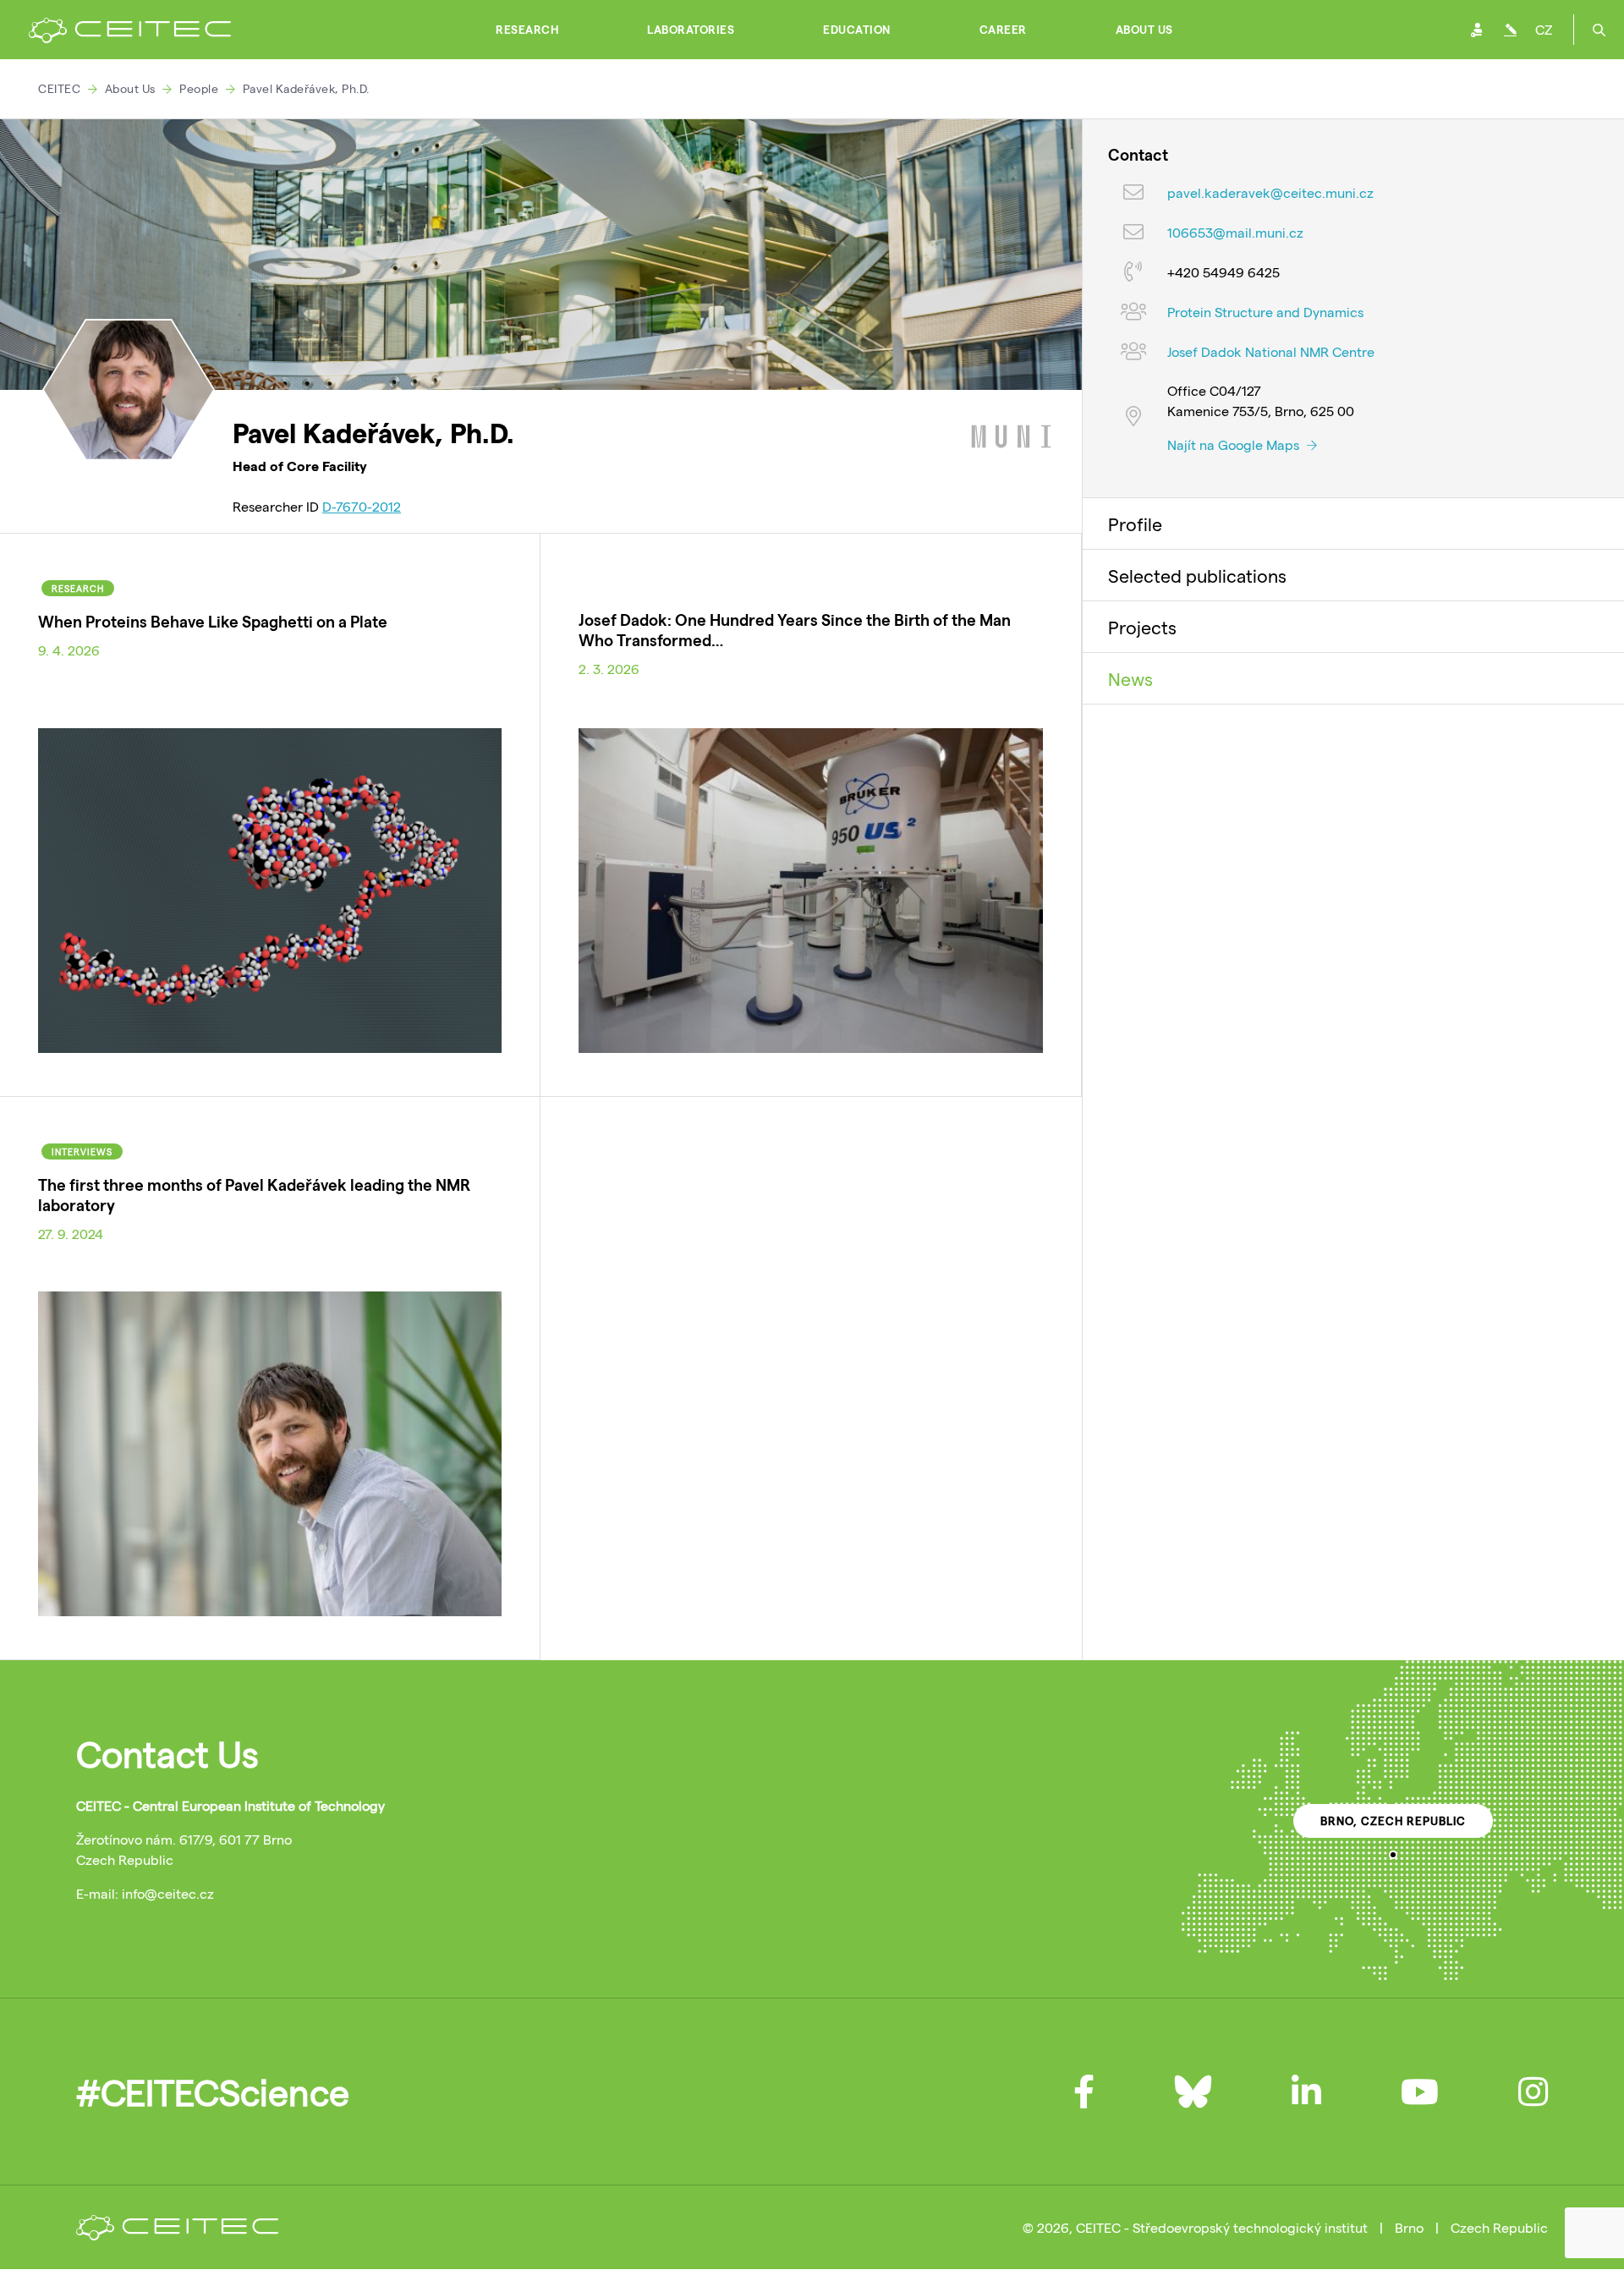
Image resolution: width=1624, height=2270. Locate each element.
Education (857, 30)
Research (527, 30)
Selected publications (1197, 575)
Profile (1135, 524)
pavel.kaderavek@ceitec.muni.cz (1270, 193)
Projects (1142, 627)
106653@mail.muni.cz (1235, 233)
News (1130, 678)
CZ (1544, 29)
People (199, 88)
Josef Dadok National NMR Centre (1271, 352)
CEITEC (59, 88)
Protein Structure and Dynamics (1265, 313)
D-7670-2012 (362, 506)
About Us (1144, 30)
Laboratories (691, 30)
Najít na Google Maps (1235, 444)
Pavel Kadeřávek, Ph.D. (306, 88)
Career (1003, 30)
